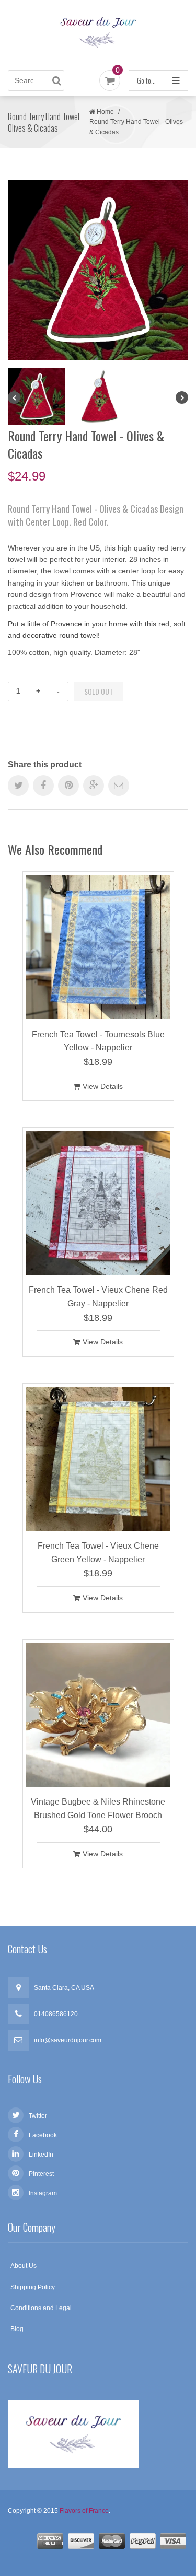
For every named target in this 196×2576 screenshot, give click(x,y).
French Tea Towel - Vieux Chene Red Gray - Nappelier (98, 1297)
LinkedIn (41, 2155)
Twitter (38, 2116)
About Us (24, 2266)
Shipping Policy (33, 2287)
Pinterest (41, 2174)
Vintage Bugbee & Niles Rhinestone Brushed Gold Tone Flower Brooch (98, 1808)
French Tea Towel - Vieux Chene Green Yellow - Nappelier (98, 1553)
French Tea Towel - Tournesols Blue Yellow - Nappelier (98, 1041)
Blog (17, 2329)
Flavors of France (84, 2511)
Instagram (43, 2193)
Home (105, 112)
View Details (103, 1086)
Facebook (43, 2135)
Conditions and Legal (41, 2308)
